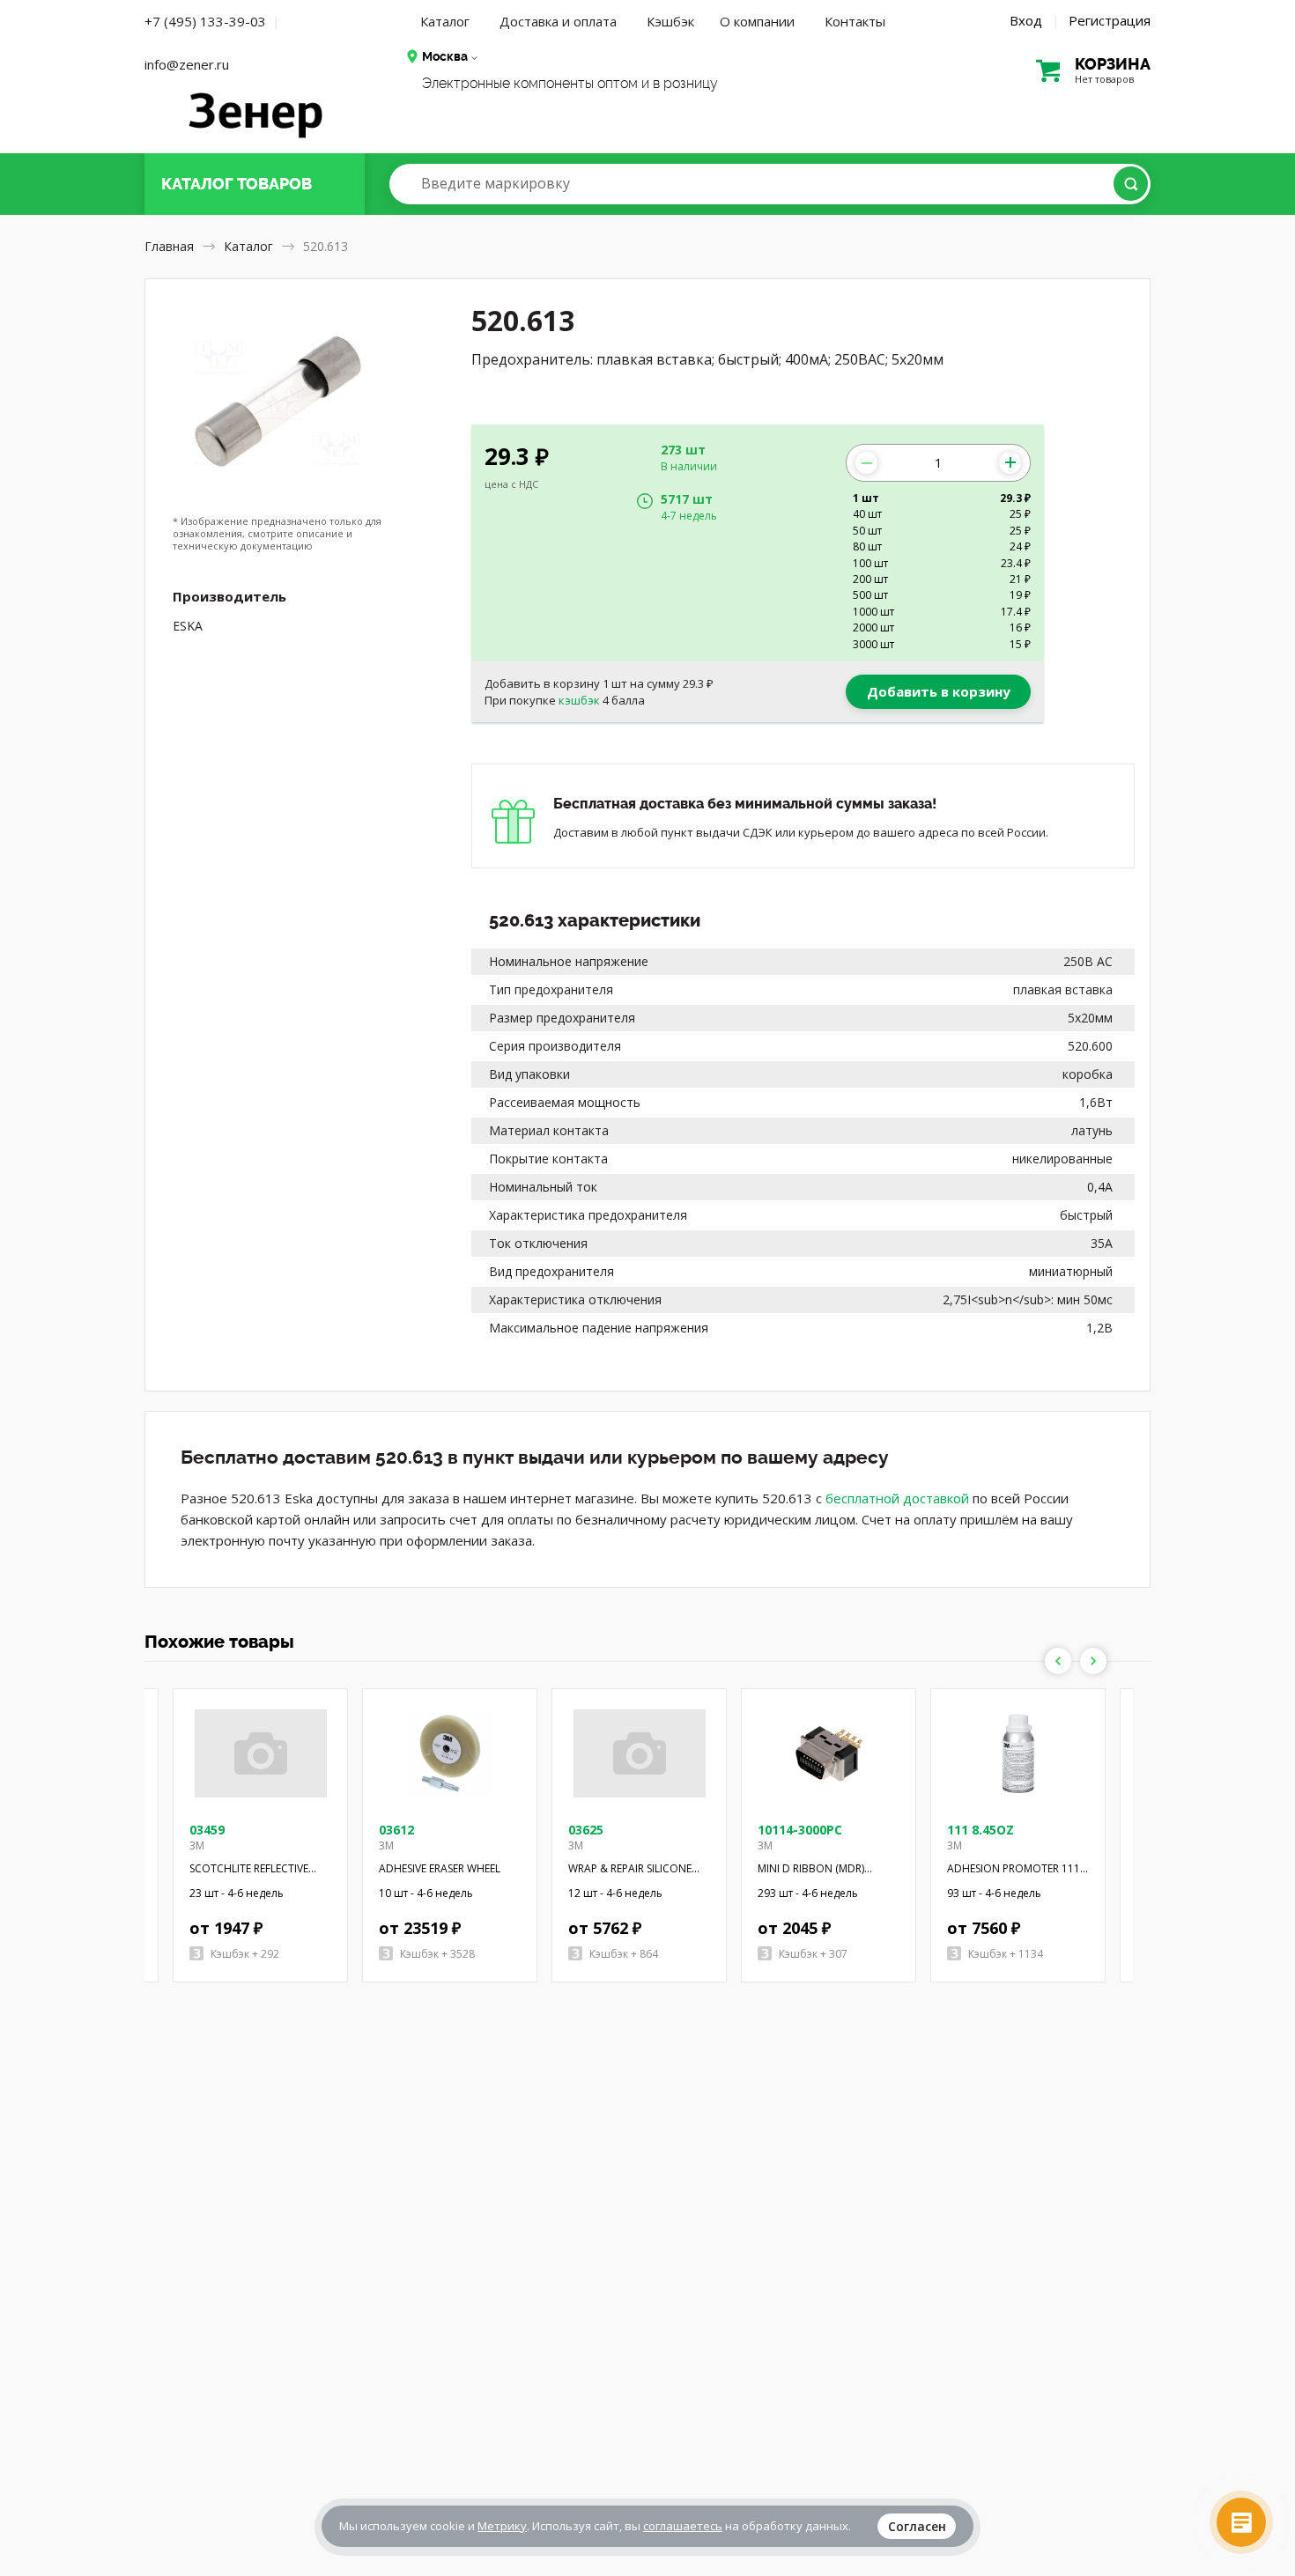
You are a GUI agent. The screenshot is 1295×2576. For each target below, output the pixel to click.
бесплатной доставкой (897, 1498)
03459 (207, 1830)
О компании (757, 21)
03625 (586, 1830)
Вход (1026, 20)
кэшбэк (579, 700)
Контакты (855, 21)
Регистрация (1110, 20)
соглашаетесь (683, 2526)
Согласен (917, 2526)
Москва (445, 56)
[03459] (261, 1753)
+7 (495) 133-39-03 (205, 21)
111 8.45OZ (980, 1830)
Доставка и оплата (558, 21)
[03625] (640, 1753)
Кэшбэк (670, 21)
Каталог (445, 21)
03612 (396, 1830)
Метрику (502, 2526)
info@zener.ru (187, 64)
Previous (1058, 1661)
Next (1093, 1661)
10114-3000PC (800, 1830)
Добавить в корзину (939, 691)
